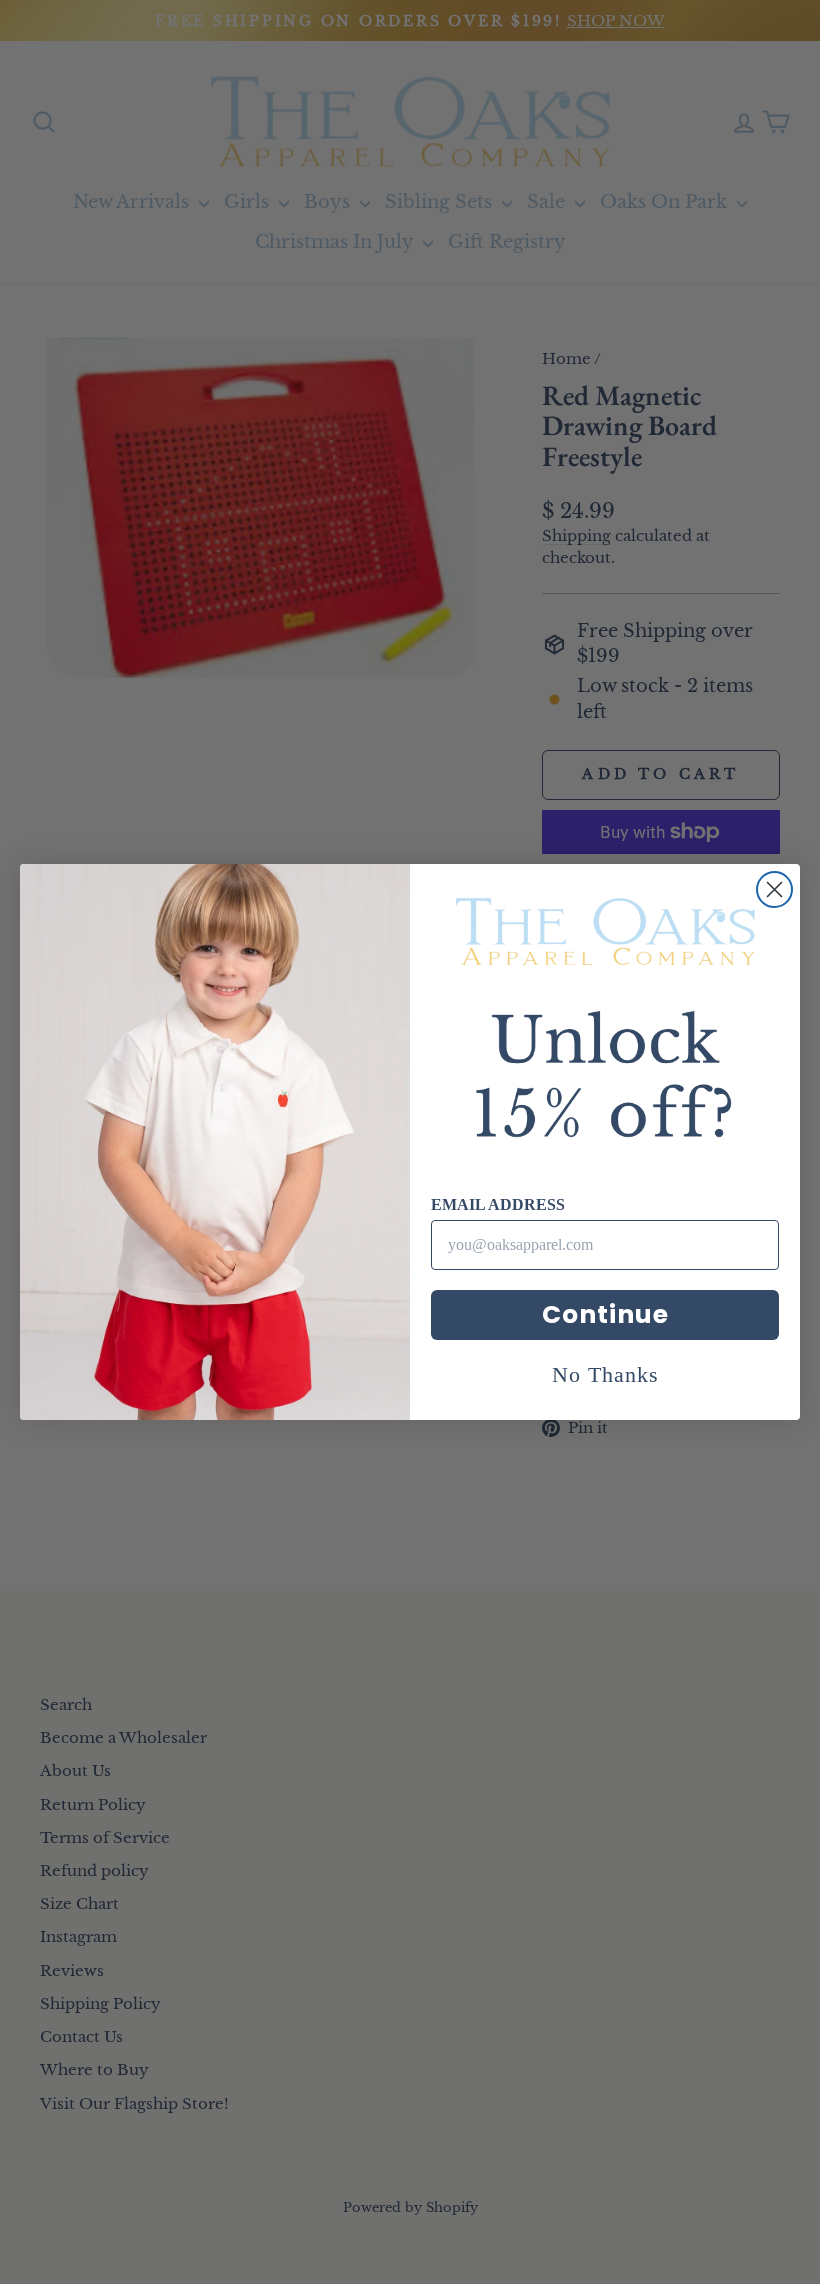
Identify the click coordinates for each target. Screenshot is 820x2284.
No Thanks (605, 1374)
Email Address (498, 1204)
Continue (605, 1314)
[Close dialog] (774, 889)
